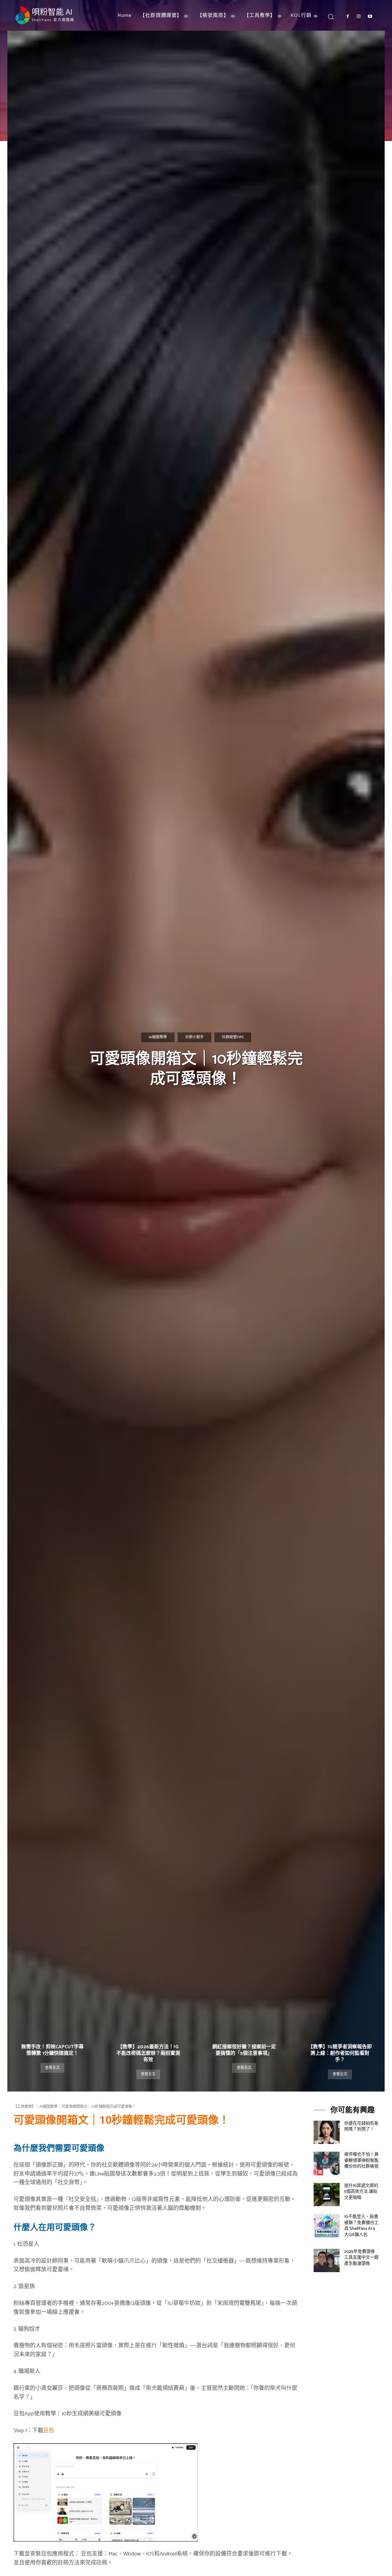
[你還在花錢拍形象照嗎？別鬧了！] (327, 2132)
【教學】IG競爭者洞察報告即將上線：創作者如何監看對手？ (340, 2053)
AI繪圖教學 (158, 1037)
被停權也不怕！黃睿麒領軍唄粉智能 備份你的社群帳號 (361, 2161)
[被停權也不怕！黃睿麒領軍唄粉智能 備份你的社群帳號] (327, 2163)
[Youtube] (370, 17)
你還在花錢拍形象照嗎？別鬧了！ (361, 2127)
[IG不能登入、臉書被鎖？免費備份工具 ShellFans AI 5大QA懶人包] (327, 2226)
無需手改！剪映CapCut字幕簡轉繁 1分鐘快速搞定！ (52, 2050)
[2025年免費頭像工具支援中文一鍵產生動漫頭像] (327, 2260)
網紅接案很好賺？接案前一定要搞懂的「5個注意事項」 (244, 2050)
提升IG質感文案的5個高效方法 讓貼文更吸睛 (361, 2192)
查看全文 (52, 2068)
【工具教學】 (24, 2106)
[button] (331, 16)
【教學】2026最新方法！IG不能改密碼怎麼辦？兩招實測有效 (148, 2053)
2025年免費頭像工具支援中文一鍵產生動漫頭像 (361, 2258)
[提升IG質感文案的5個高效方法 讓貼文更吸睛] (327, 2195)
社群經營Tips (233, 1037)
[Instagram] (359, 17)
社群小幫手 (194, 1037)
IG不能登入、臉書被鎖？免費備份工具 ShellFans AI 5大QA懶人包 (361, 2226)
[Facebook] (348, 17)
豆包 (49, 2431)
